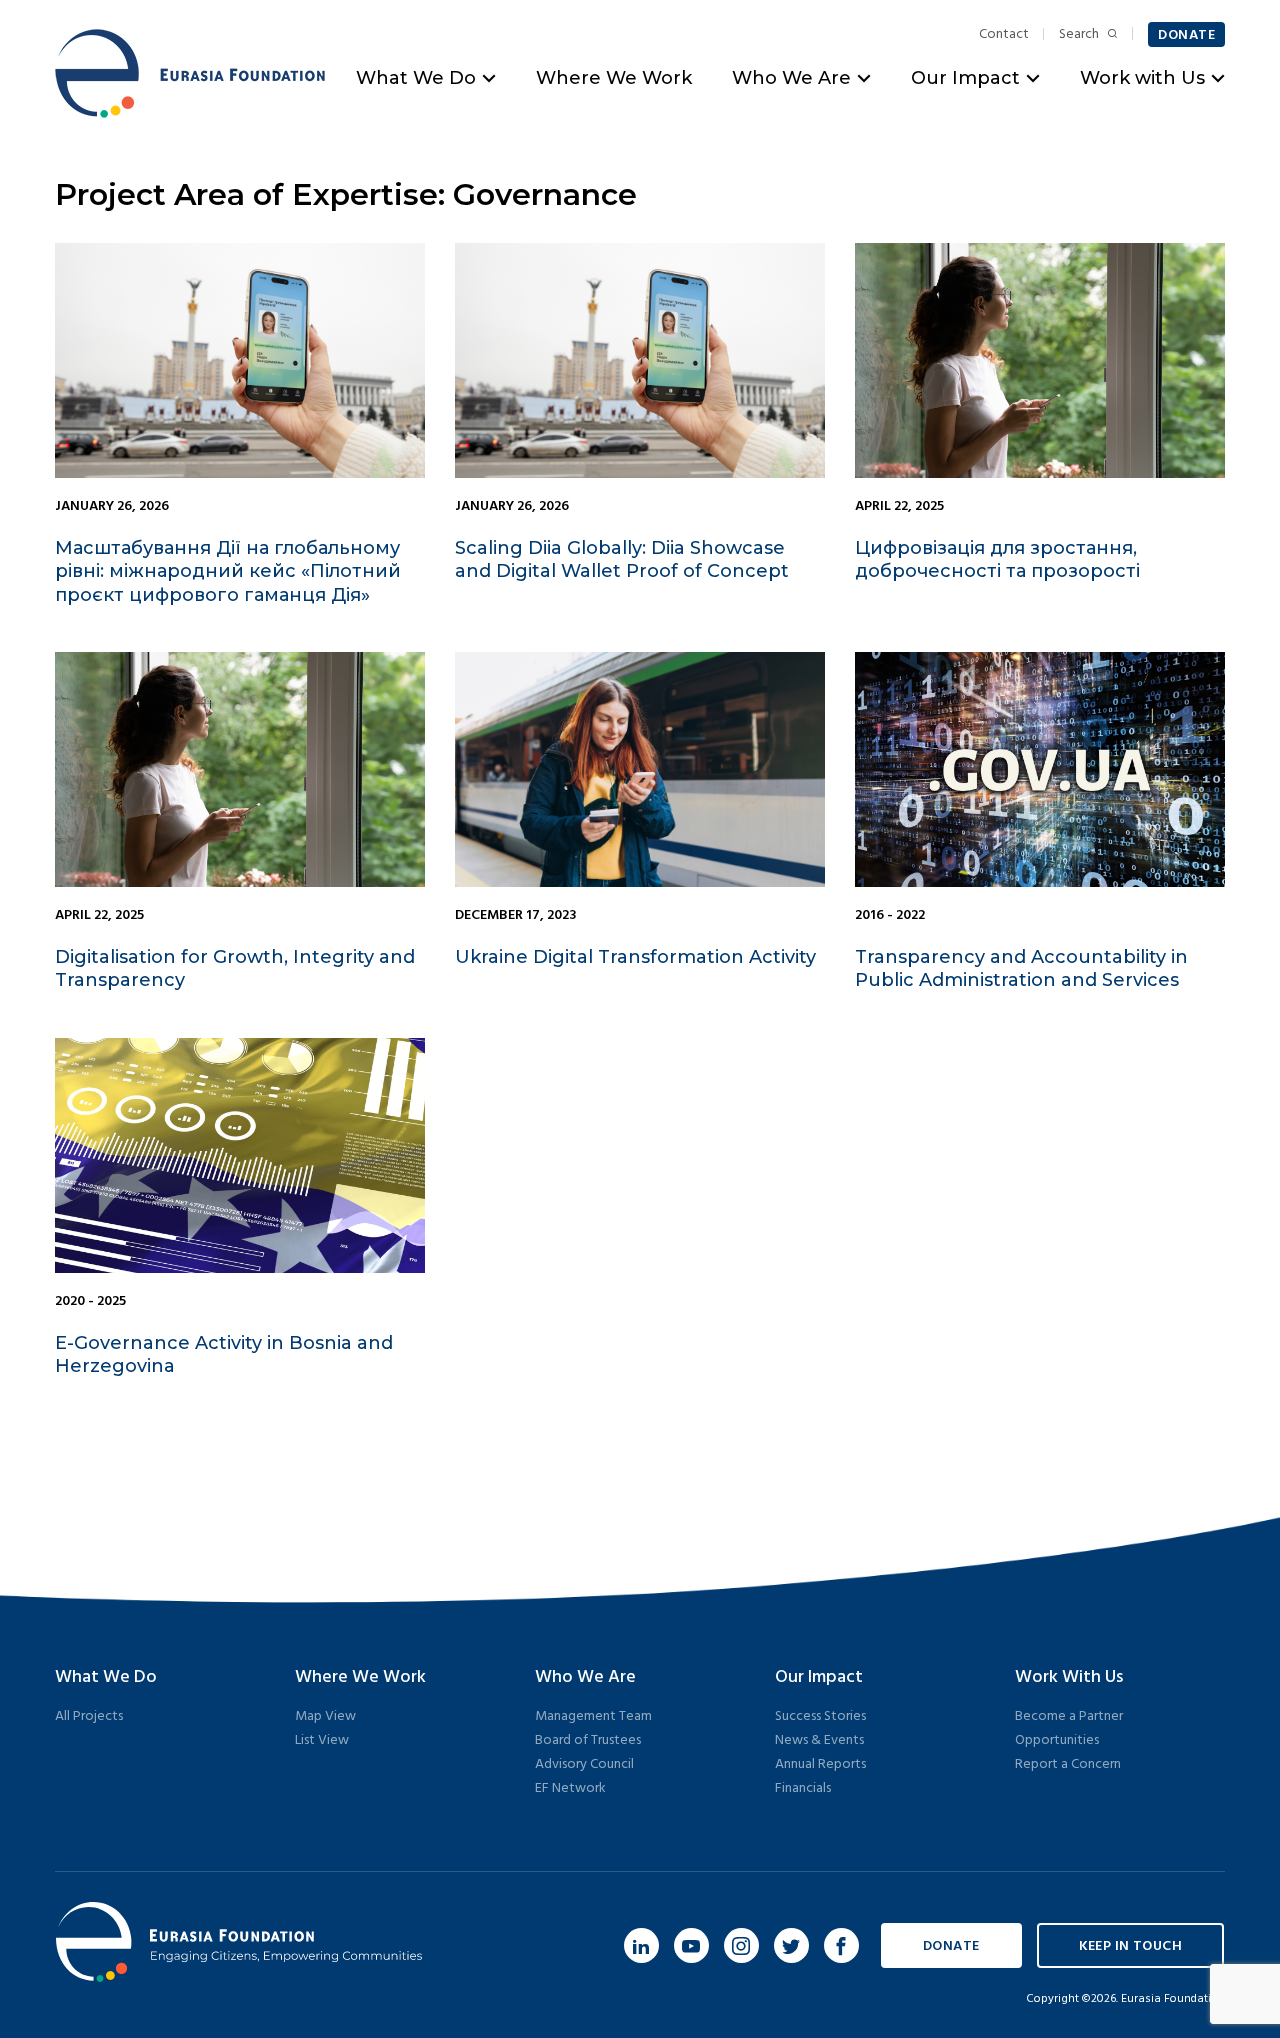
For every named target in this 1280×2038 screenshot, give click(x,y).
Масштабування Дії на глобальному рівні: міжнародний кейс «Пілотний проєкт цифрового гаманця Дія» (228, 571)
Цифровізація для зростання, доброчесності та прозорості (997, 559)
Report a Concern (1068, 1764)
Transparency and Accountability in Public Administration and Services (1021, 968)
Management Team (593, 1716)
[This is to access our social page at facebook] (841, 1945)
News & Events (819, 1740)
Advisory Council (584, 1764)
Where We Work (614, 78)
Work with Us (1142, 78)
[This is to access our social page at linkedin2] (641, 1945)
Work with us (1069, 1677)
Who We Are (791, 78)
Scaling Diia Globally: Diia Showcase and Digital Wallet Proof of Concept (622, 559)
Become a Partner (1069, 1716)
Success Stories (820, 1716)
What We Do (416, 78)
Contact (1004, 35)
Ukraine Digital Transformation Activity (635, 957)
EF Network (570, 1788)
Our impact (819, 1677)
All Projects (89, 1716)
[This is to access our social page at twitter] (791, 1945)
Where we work (360, 1677)
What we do (106, 1677)
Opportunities (1057, 1740)
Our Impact (965, 78)
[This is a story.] (240, 360)
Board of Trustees (588, 1740)
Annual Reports (820, 1764)
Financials (803, 1788)
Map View (325, 1716)
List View (322, 1740)
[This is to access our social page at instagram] (741, 1945)
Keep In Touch (1130, 1946)
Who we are (585, 1677)
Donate (1186, 35)
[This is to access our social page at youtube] (691, 1945)
